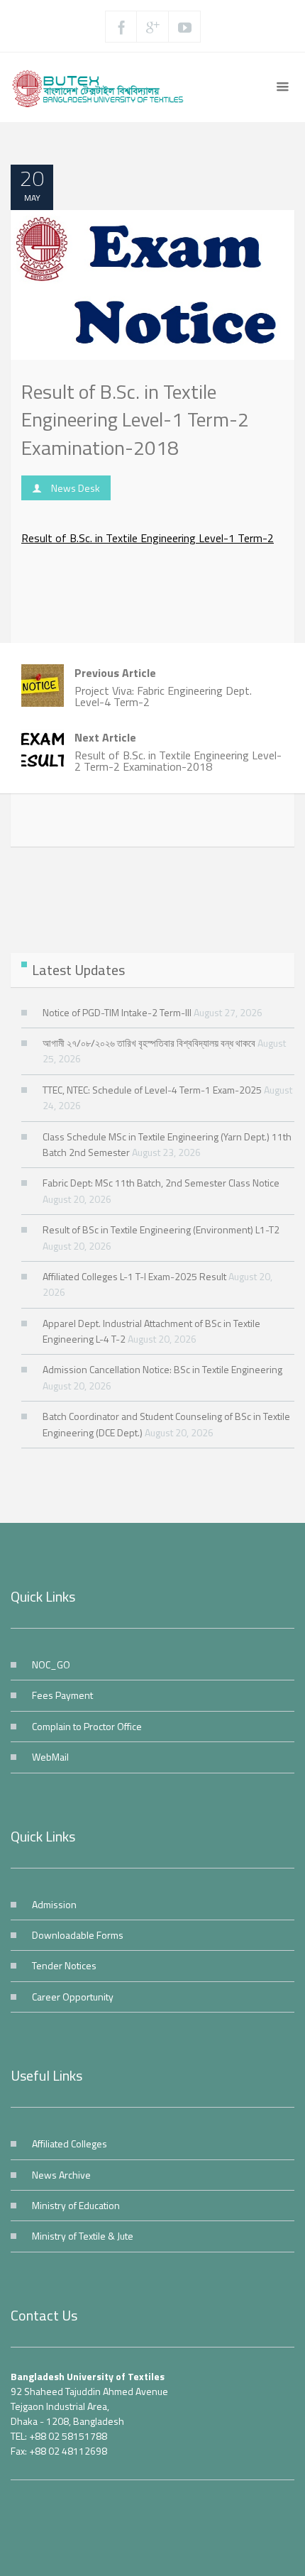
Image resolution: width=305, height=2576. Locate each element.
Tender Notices (64, 1965)
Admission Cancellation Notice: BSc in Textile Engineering (162, 1369)
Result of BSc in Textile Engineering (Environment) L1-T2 (161, 1229)
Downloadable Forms (78, 1935)
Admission (54, 1904)
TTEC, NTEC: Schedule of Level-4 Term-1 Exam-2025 (152, 1090)
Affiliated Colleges (70, 2143)
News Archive (61, 2175)
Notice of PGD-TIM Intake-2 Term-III (117, 1012)
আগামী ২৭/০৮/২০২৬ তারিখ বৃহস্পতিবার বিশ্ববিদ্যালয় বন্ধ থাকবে (149, 1043)
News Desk (76, 488)
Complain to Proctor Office (87, 1726)
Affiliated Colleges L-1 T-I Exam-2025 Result (134, 1276)
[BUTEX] (102, 87)
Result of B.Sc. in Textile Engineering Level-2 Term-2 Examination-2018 (178, 752)
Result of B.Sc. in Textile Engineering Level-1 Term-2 (148, 538)
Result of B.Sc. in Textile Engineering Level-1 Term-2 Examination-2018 (135, 419)
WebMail (50, 1757)
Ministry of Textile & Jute (83, 2236)
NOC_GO (51, 1664)
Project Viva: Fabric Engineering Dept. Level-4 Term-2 (163, 687)
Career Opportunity (73, 1997)
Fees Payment (62, 1695)
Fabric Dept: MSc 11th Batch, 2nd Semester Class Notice (161, 1183)
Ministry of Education (76, 2205)
